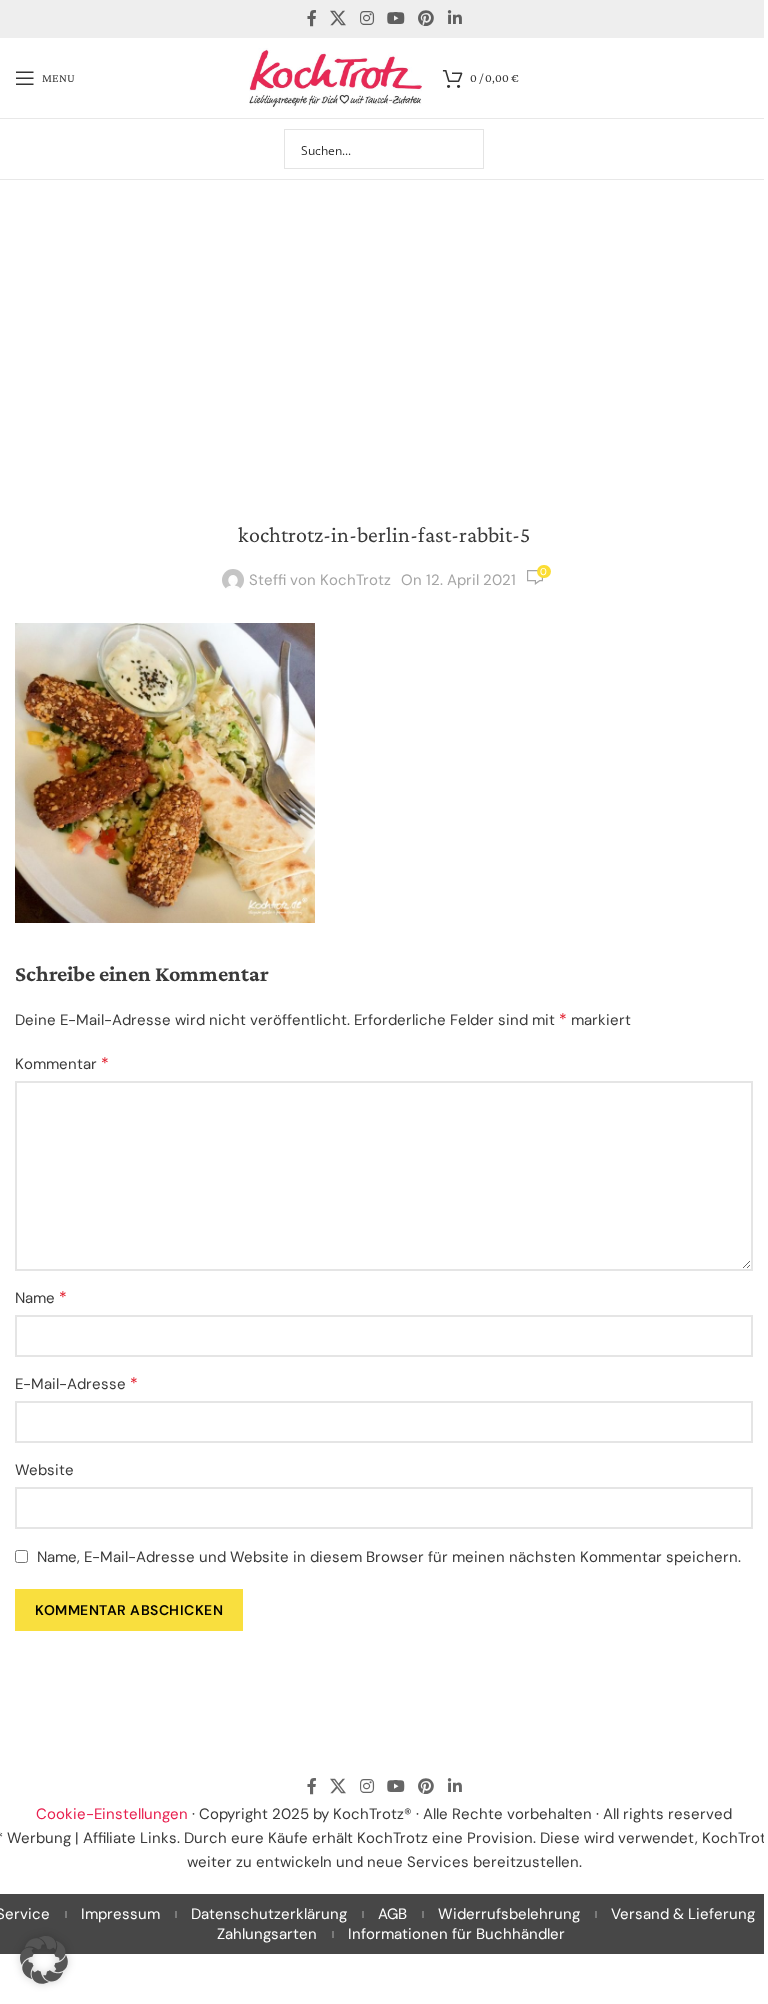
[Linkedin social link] (454, 18)
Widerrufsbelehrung (509, 1914)
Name (41, 1297)
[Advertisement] (384, 330)
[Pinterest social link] (426, 18)
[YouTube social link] (395, 18)
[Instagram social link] (366, 18)
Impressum (120, 1914)
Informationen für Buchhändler (456, 1934)
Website (44, 1470)
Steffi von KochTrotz (320, 580)
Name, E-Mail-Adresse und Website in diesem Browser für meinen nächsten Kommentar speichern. (389, 1557)
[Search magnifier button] (464, 149)
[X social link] (338, 18)
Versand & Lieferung (683, 1914)
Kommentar (62, 1063)
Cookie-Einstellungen (112, 1814)
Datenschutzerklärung (269, 1914)
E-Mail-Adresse (76, 1383)
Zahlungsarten (267, 1934)
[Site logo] (336, 77)
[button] (44, 1960)
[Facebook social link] (312, 18)
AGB (392, 1914)
